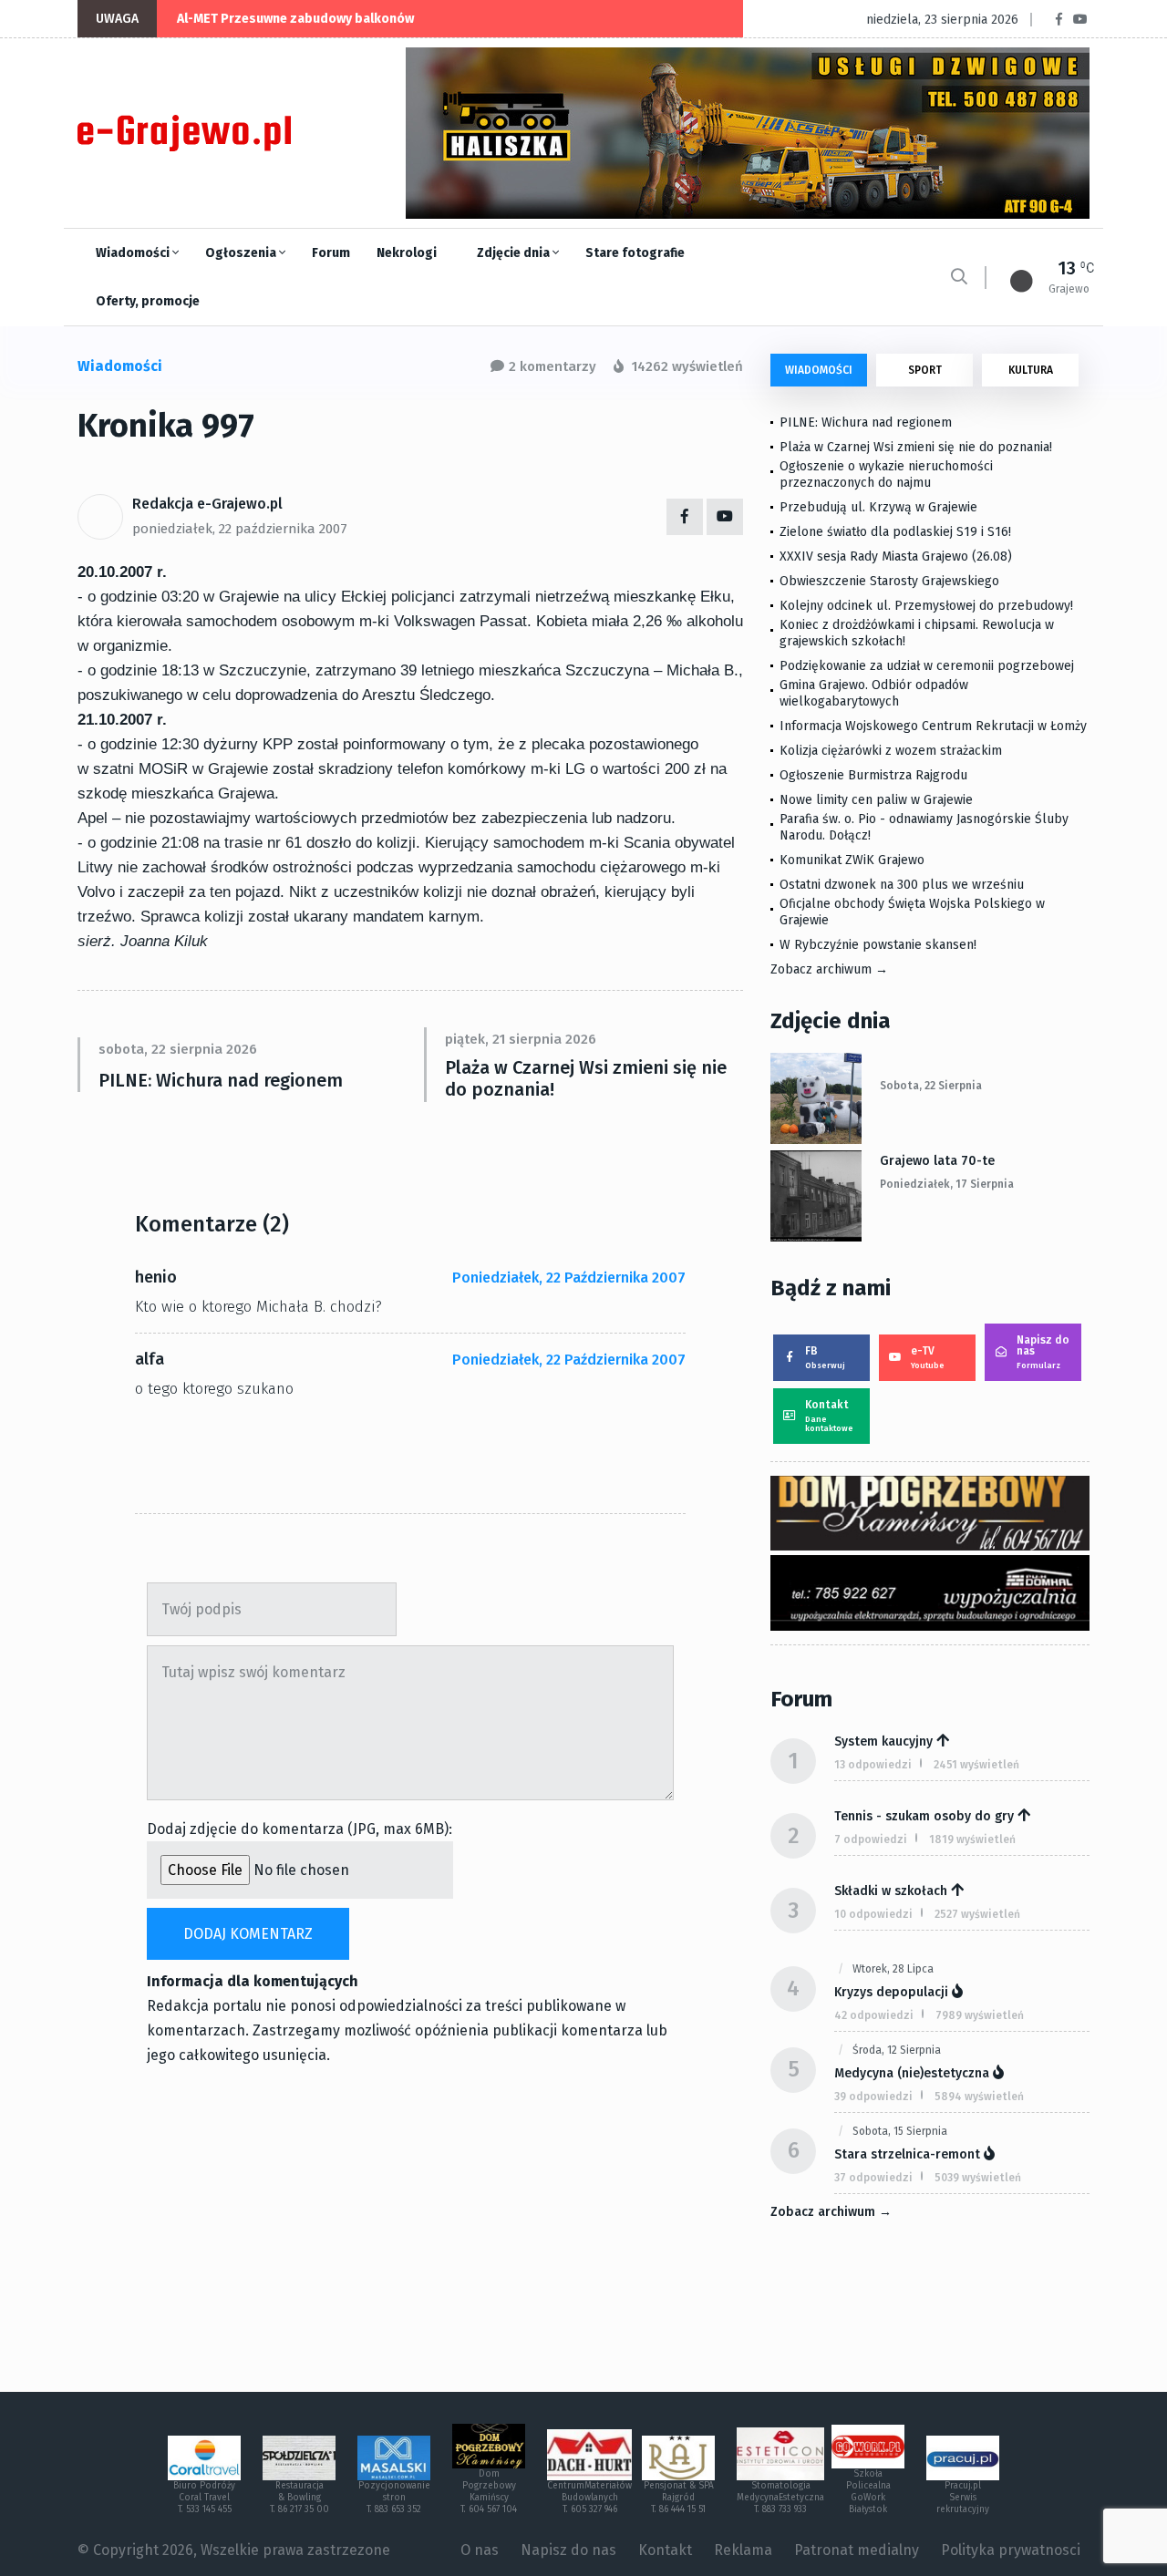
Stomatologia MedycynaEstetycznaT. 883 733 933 (780, 2498)
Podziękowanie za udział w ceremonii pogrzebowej (927, 666)
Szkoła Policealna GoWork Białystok (868, 2492)
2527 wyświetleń (977, 1914)
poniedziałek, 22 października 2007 (240, 529)
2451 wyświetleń (976, 1765)
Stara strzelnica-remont (907, 2154)
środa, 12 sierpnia (897, 2050)
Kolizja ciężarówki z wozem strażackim (891, 751)
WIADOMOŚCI (819, 370)
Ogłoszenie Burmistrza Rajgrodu (873, 775)
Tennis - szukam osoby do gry (924, 1816)
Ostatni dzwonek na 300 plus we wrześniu (902, 885)
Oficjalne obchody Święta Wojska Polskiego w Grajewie (912, 912)
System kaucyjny (883, 1741)
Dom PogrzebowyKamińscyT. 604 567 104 (489, 2492)
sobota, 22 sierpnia (931, 1086)
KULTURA (1031, 370)
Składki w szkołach (891, 1891)
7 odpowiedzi (871, 1839)
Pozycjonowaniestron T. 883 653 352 (394, 2498)
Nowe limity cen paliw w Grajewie (876, 800)
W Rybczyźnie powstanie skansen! (878, 945)
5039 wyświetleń (978, 2178)
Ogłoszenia (242, 253)
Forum (331, 253)
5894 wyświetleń (979, 2097)
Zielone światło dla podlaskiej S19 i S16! (897, 532)
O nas (480, 2550)
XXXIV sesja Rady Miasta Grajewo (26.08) (896, 556)
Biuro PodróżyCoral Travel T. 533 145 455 (204, 2498)
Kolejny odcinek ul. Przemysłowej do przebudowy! (926, 606)
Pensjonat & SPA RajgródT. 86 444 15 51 (679, 2498)
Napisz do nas (1043, 1352)
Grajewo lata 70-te (937, 1161)
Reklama (743, 2550)
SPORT (925, 370)
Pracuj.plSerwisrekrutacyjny (963, 2498)
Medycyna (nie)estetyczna (912, 2073)
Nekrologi (407, 253)
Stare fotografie (635, 253)
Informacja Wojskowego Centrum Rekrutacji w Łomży (933, 726)
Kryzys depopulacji (891, 1992)
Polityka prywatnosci (1011, 2550)
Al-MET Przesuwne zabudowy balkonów (295, 19)
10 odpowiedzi (873, 1914)
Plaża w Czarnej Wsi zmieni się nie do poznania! (586, 1078)
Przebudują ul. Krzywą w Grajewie (878, 507)
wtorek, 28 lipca (893, 1969)
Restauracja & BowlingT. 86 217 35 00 (299, 2498)
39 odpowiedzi (873, 2097)
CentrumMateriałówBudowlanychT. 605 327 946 (589, 2498)
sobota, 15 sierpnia (900, 2131)
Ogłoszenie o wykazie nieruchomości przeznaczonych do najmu (886, 474)
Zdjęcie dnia (515, 253)
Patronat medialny (857, 2550)
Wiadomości (134, 253)
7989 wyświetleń (980, 2015)
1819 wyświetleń (972, 1839)
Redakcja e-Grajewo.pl (207, 504)
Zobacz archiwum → (829, 969)
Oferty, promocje (148, 301)
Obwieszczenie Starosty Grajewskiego (889, 581)
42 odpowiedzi (874, 2015)
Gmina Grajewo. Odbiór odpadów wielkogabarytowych (874, 693)
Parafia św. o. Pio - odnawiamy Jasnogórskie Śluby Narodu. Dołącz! (924, 827)
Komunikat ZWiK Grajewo (852, 860)
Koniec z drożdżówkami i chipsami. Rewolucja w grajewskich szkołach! (917, 633)
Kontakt (829, 1416)
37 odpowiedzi (873, 2178)
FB (825, 1357)
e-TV (928, 1357)
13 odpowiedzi (873, 1765)
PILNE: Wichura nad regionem (221, 1080)
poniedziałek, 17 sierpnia (947, 1184)
